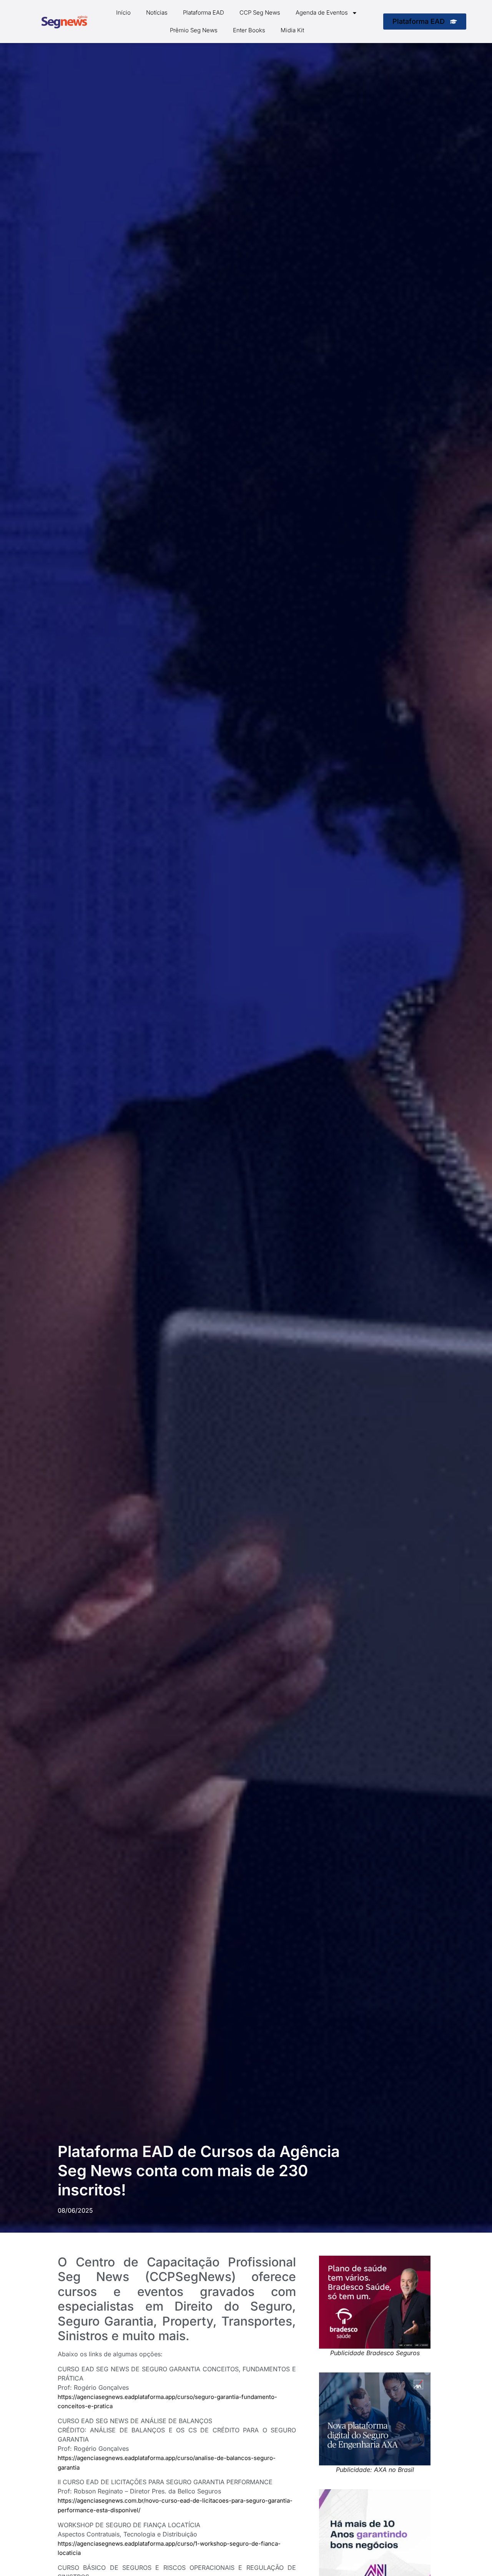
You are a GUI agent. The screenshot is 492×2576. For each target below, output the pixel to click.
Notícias (157, 12)
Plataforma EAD (204, 12)
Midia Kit (292, 30)
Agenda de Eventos (322, 12)
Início (123, 12)
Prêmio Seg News (194, 30)
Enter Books (249, 30)
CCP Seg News (260, 12)
